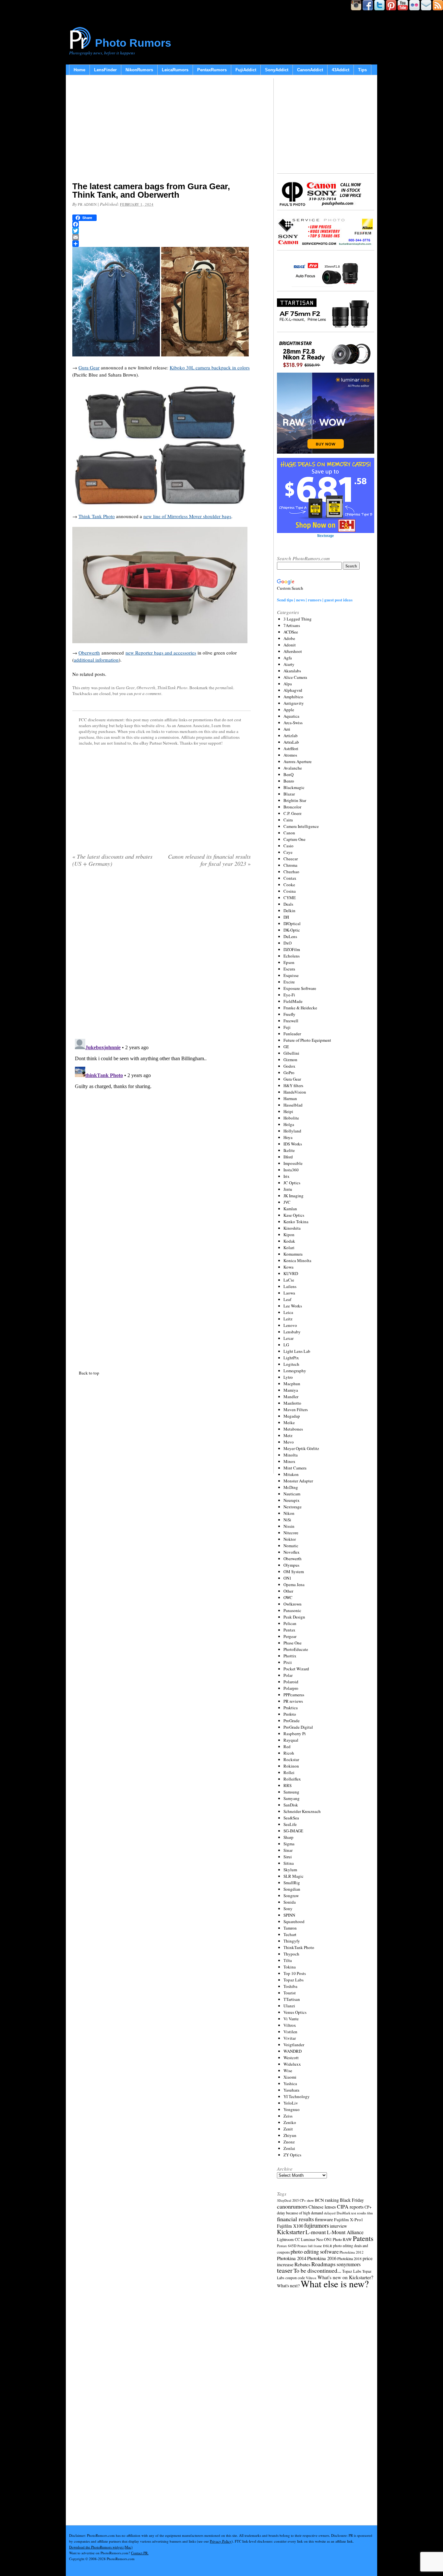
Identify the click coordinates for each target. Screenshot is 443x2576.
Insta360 (291, 1170)
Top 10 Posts (295, 1973)
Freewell (291, 1021)
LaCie (289, 1280)
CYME (290, 898)
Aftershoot (293, 651)
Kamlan (290, 1209)
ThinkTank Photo (172, 688)
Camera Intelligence (301, 826)
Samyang (292, 1798)
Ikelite (289, 1150)
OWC (288, 1597)
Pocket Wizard (296, 1669)
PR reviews (293, 1701)
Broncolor (292, 807)
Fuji (287, 1027)
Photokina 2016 (322, 2258)
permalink (224, 688)
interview (338, 2226)
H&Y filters (293, 1085)
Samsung (291, 1792)
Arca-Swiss (293, 723)
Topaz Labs (293, 1980)
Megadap (292, 1416)
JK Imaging (293, 1196)
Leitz (288, 1319)
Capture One (294, 839)
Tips (362, 70)
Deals (288, 904)
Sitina (289, 1863)
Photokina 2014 (292, 2258)
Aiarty (289, 664)
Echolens (292, 956)
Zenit (288, 2129)
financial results (295, 2219)
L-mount (316, 2232)
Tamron (290, 1928)
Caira (288, 820)
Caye (288, 852)
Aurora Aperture (298, 761)
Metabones (293, 1429)
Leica (288, 1312)
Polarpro (291, 1688)
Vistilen (290, 2032)
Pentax (289, 1630)
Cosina (290, 891)
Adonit (290, 645)
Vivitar (290, 2038)
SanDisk (291, 1805)
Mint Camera (295, 1468)
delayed (330, 2213)
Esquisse (291, 975)
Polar (288, 1675)
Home (79, 70)
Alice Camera (295, 677)
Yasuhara (291, 2090)
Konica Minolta (297, 1260)
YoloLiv (291, 2103)
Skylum (290, 1870)
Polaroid (291, 1682)
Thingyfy (292, 1941)
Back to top (89, 1373)
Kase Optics (294, 1215)
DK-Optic (292, 930)
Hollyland (292, 1131)
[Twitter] (162, 231)
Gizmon (290, 1060)
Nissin (289, 1526)
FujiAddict (246, 70)
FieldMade (293, 1001)
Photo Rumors (133, 43)
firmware (324, 2219)
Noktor (290, 1539)
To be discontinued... (317, 2270)
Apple (289, 710)
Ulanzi (289, 2006)
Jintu (288, 1189)
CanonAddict (310, 70)
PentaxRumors (212, 70)
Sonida (290, 1902)
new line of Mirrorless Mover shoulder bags (187, 516)
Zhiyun (290, 2135)
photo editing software (315, 2251)
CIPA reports (350, 2206)
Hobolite (291, 1118)
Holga (289, 1124)
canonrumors (292, 2206)
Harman (290, 1098)
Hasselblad (293, 1105)
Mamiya (291, 1390)
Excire (289, 982)
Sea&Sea (291, 1818)
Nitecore (291, 1533)
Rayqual (291, 1740)
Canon (289, 833)
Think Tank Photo (97, 516)
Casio (288, 846)
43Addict (341, 70)
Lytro (288, 1377)
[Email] (162, 237)
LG (286, 1345)
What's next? (288, 2286)
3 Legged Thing (298, 619)
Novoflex (292, 1552)
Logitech (291, 1364)
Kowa (288, 1267)
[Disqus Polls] (162, 955)
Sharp (288, 1837)
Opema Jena (294, 1584)
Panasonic (292, 1610)
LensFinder (105, 70)
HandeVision (295, 1092)
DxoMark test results (351, 2213)
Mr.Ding (291, 1487)
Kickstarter (291, 2232)
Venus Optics (295, 2012)
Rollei (289, 1772)
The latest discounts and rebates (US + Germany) (112, 860)
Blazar (289, 794)
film (370, 2213)
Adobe (289, 638)
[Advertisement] (162, 130)
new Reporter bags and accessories (161, 653)
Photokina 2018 (349, 2258)
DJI (286, 917)
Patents (363, 2238)
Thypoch (291, 1954)
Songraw (291, 1896)
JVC (287, 1202)
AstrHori (291, 748)
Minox (289, 1461)
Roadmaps (323, 2264)
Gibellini (291, 1053)
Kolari (289, 1247)
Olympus (291, 1565)
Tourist (290, 1993)
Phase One (293, 1643)
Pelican (290, 1623)
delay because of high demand (300, 2213)
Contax (290, 878)
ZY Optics (292, 2155)
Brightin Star (295, 800)
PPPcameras (294, 1695)
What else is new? (335, 2284)
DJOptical (292, 923)
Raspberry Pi (295, 1734)
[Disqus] (162, 1117)
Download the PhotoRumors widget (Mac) (101, 2547)
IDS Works (293, 1144)
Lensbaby (292, 1332)
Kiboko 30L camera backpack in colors (210, 367)
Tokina (290, 1967)
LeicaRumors (175, 70)
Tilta (288, 1960)
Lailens (290, 1286)
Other (288, 1591)
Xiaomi (290, 2077)
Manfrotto (292, 1403)
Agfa (288, 658)
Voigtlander (294, 2045)
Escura (289, 969)
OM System (294, 1572)
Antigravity (294, 703)
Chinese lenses (322, 2207)
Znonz (289, 2142)
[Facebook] (162, 224)
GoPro (289, 1073)
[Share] (162, 244)
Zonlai (289, 2148)
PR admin (87, 204)
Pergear (290, 1636)
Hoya (288, 1137)
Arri (287, 729)
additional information (96, 660)
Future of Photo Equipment (307, 1040)
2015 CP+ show (303, 2200)
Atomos (290, 755)
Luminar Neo (312, 2239)
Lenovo (290, 1325)
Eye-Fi (289, 995)
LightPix (291, 1358)
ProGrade (292, 1721)
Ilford (288, 1157)
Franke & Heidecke (300, 1008)
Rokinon (291, 1766)
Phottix (290, 1656)
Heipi (288, 1111)
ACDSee (291, 632)
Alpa (288, 684)
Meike (289, 1422)
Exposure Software (300, 988)
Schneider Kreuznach (302, 1811)
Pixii (288, 1662)
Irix (287, 1176)
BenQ (288, 774)
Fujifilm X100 (290, 2226)
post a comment (148, 693)
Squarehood (294, 1921)
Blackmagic (294, 787)
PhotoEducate (296, 1649)
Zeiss (288, 2116)
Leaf (287, 1299)
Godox (289, 1066)
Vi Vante (291, 2019)
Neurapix (292, 1500)
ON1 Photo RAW (338, 2239)
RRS (287, 1785)
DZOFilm (292, 949)
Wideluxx (292, 2064)
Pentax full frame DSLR (315, 2246)
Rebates (302, 2264)
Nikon (289, 1513)
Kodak (289, 1241)
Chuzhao (291, 872)
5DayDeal (284, 2200)
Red (287, 1746)
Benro (289, 781)
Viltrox (290, 2025)
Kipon (289, 1235)
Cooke (289, 885)
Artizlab (291, 736)
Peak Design (294, 1617)
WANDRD (293, 2051)
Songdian (292, 1889)
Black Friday (352, 2200)
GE (286, 1047)
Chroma (290, 865)
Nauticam (292, 1494)
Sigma (289, 1844)
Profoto (290, 1714)
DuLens (290, 936)
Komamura (293, 1254)
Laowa (289, 1293)
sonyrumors (349, 2264)
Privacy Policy (221, 2541)
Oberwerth (89, 653)
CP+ (368, 2207)
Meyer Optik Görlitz (301, 1448)
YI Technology (297, 2096)
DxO (287, 943)
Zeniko (290, 2122)
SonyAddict (277, 70)
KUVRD (291, 1273)
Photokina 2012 (352, 2252)
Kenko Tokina (296, 1222)
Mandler (291, 1397)
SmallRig (292, 1883)
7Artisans (292, 625)
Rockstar (291, 1759)
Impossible (293, 1163)
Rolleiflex (292, 1779)
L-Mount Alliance (345, 2232)
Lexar (288, 1338)
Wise (288, 2071)
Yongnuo (292, 2109)
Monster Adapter (298, 1481)
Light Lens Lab (297, 1351)
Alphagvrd (293, 690)
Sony (288, 1909)
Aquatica (291, 716)
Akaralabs (292, 671)
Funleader (292, 1034)
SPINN (289, 1915)
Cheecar (291, 859)
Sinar (288, 1850)
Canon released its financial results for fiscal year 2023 (209, 860)
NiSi (287, 1520)
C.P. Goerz (293, 813)
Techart (290, 1934)
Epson (289, 962)
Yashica (290, 2083)
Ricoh (289, 1753)
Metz (288, 1435)
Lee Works (293, 1306)
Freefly (289, 1014)
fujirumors (317, 2225)
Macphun (292, 1384)
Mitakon (291, 1474)
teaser (285, 2270)
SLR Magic (293, 1876)
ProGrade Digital (298, 1727)
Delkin (289, 911)
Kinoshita (292, 1228)
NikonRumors (139, 70)
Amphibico (293, 697)
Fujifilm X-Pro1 (349, 2220)
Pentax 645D (287, 2246)
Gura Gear (89, 367)
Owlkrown (293, 1604)
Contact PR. (140, 2553)
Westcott (291, 2058)
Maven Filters (296, 1410)
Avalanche (293, 768)
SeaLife (290, 1824)
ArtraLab (291, 742)
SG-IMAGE (293, 1831)
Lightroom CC (288, 2239)
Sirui (288, 1857)
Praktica (291, 1708)
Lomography (295, 1371)
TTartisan (292, 1999)
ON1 (287, 1578)
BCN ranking (327, 2200)
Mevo (289, 1442)
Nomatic (291, 1546)
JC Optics (292, 1183)
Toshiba (290, 1986)
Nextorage (293, 1507)
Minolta (291, 1455)
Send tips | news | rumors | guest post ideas (315, 600)
